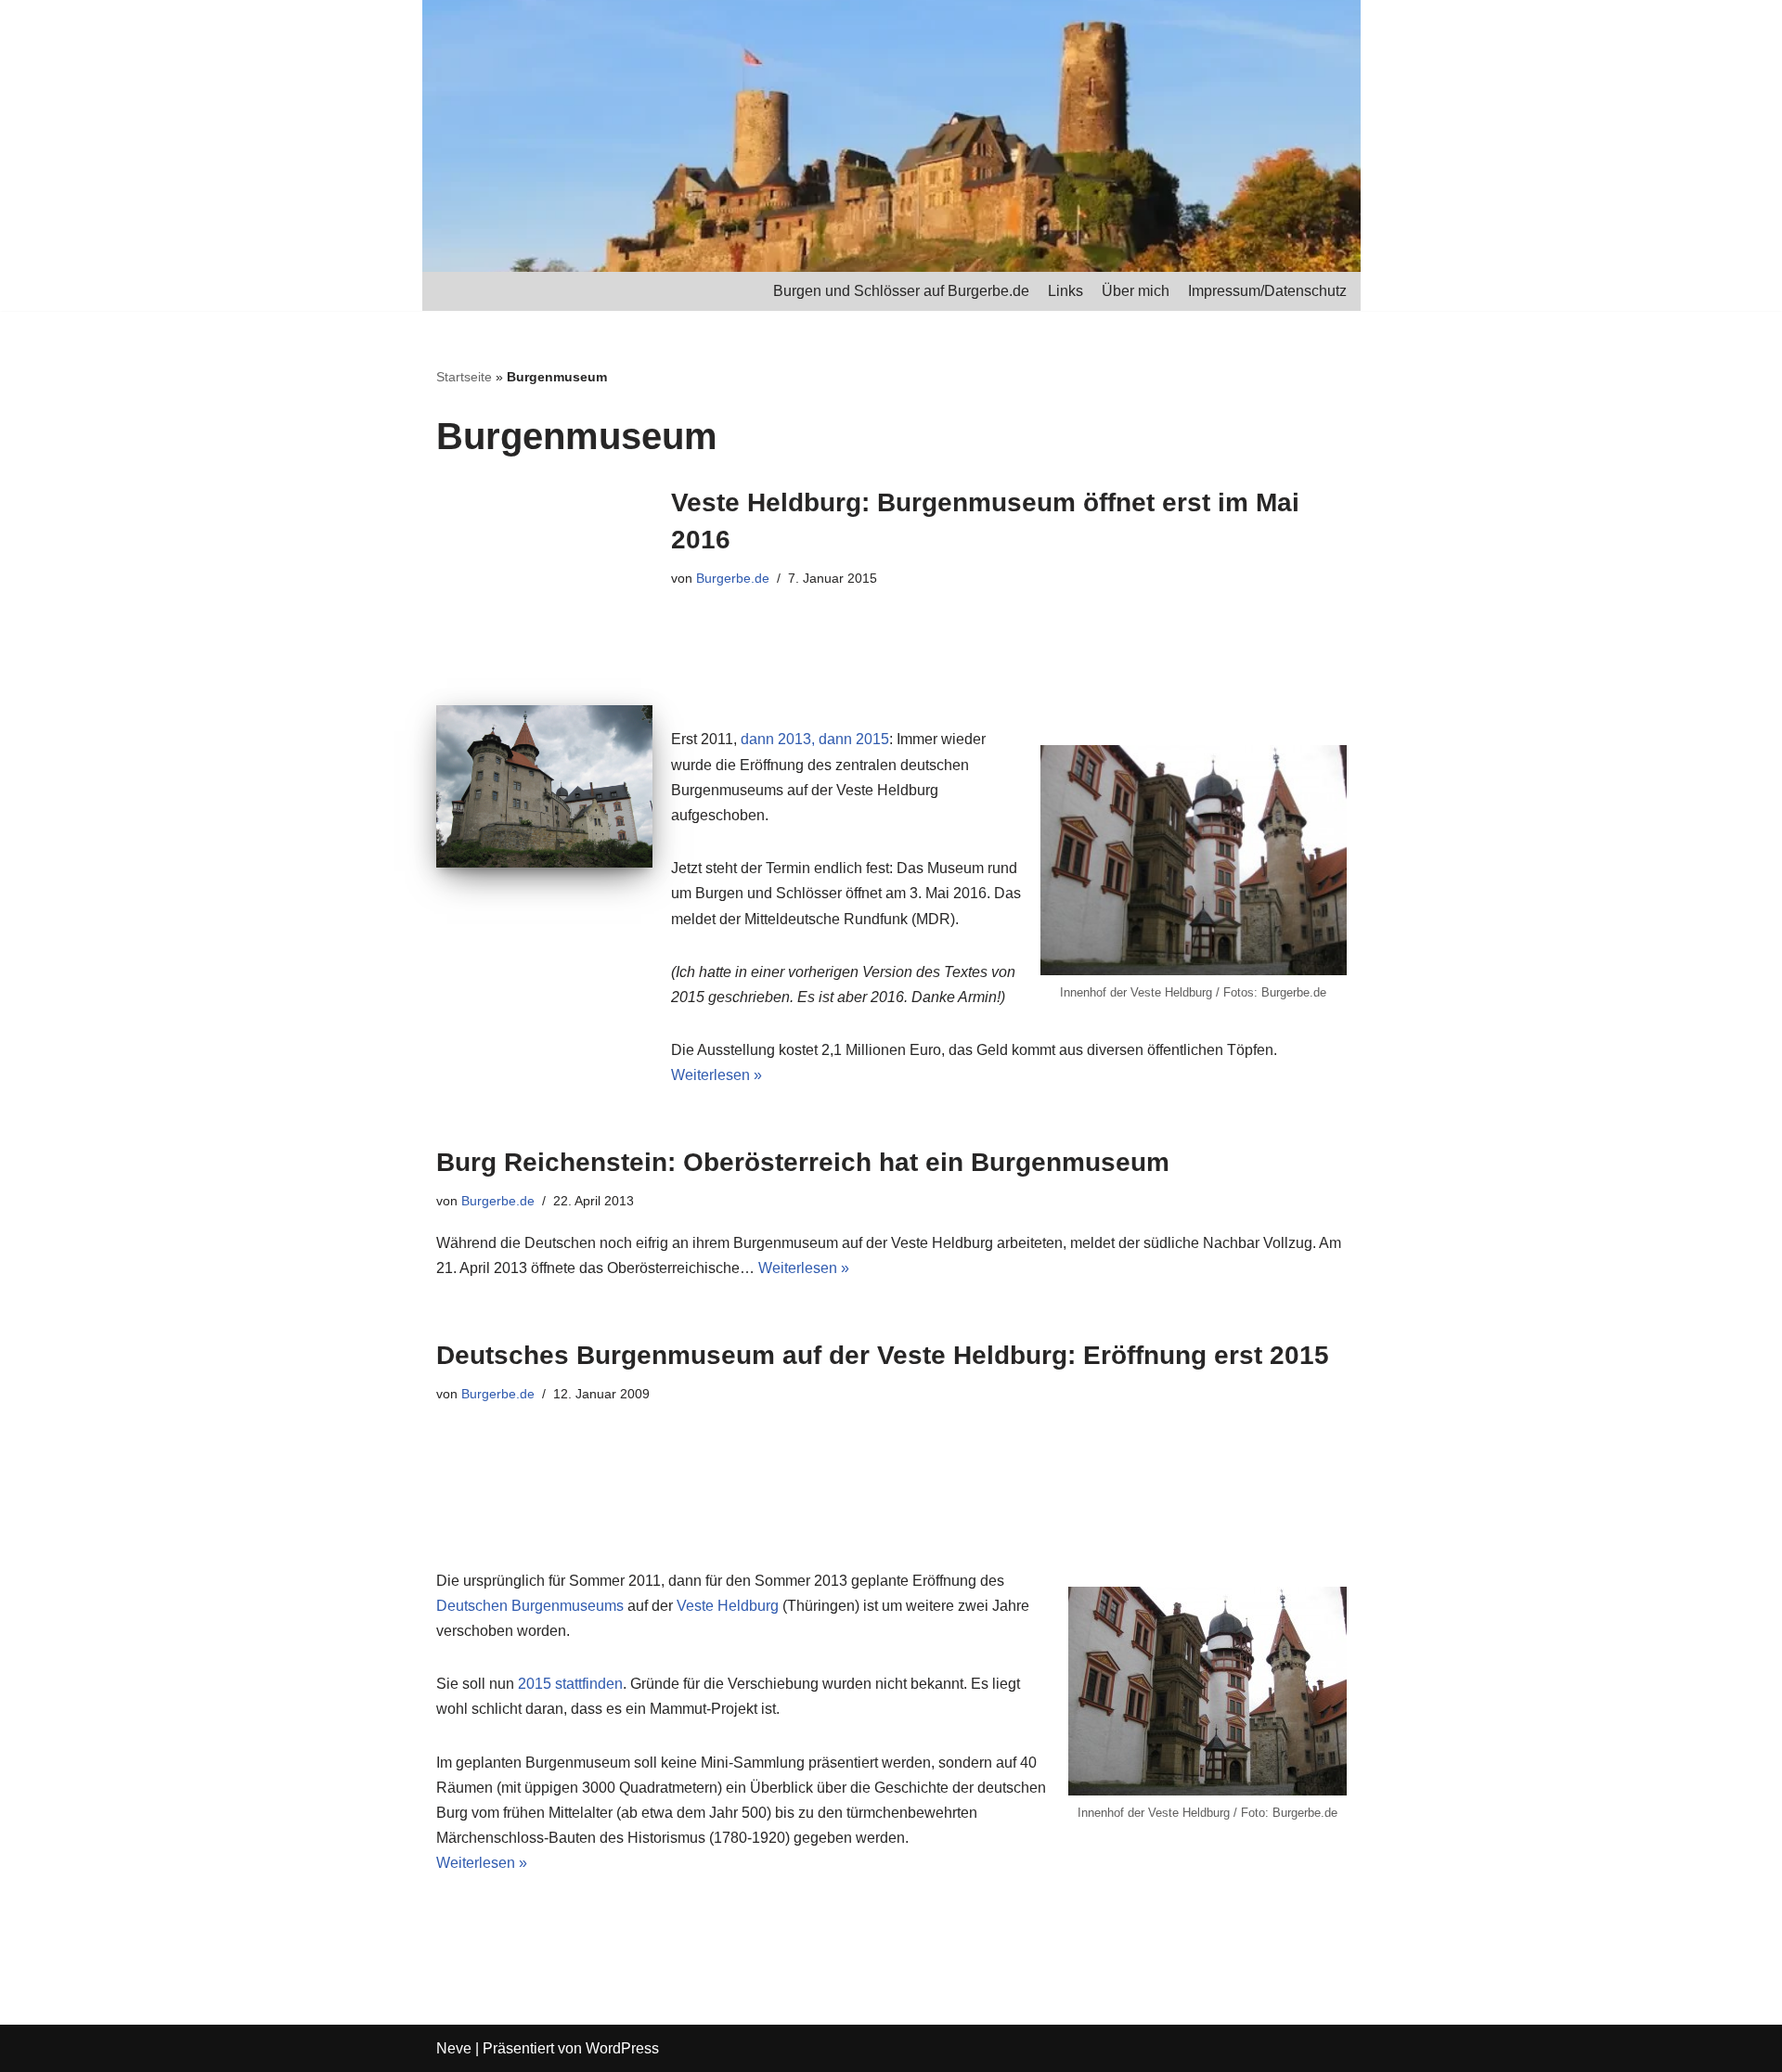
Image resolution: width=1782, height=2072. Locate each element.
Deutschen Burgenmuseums (530, 1606)
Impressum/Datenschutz (1267, 291)
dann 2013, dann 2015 (815, 739)
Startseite (464, 377)
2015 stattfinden (570, 1684)
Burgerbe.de (733, 578)
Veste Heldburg (728, 1606)
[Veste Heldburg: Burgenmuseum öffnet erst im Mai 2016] (544, 786)
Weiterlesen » (717, 1075)
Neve (454, 2048)
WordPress (622, 2048)
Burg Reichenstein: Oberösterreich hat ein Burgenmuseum (803, 1162)
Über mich (1136, 291)
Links (1065, 291)
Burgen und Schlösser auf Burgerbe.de (901, 291)
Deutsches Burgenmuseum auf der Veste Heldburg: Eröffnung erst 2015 (883, 1355)
